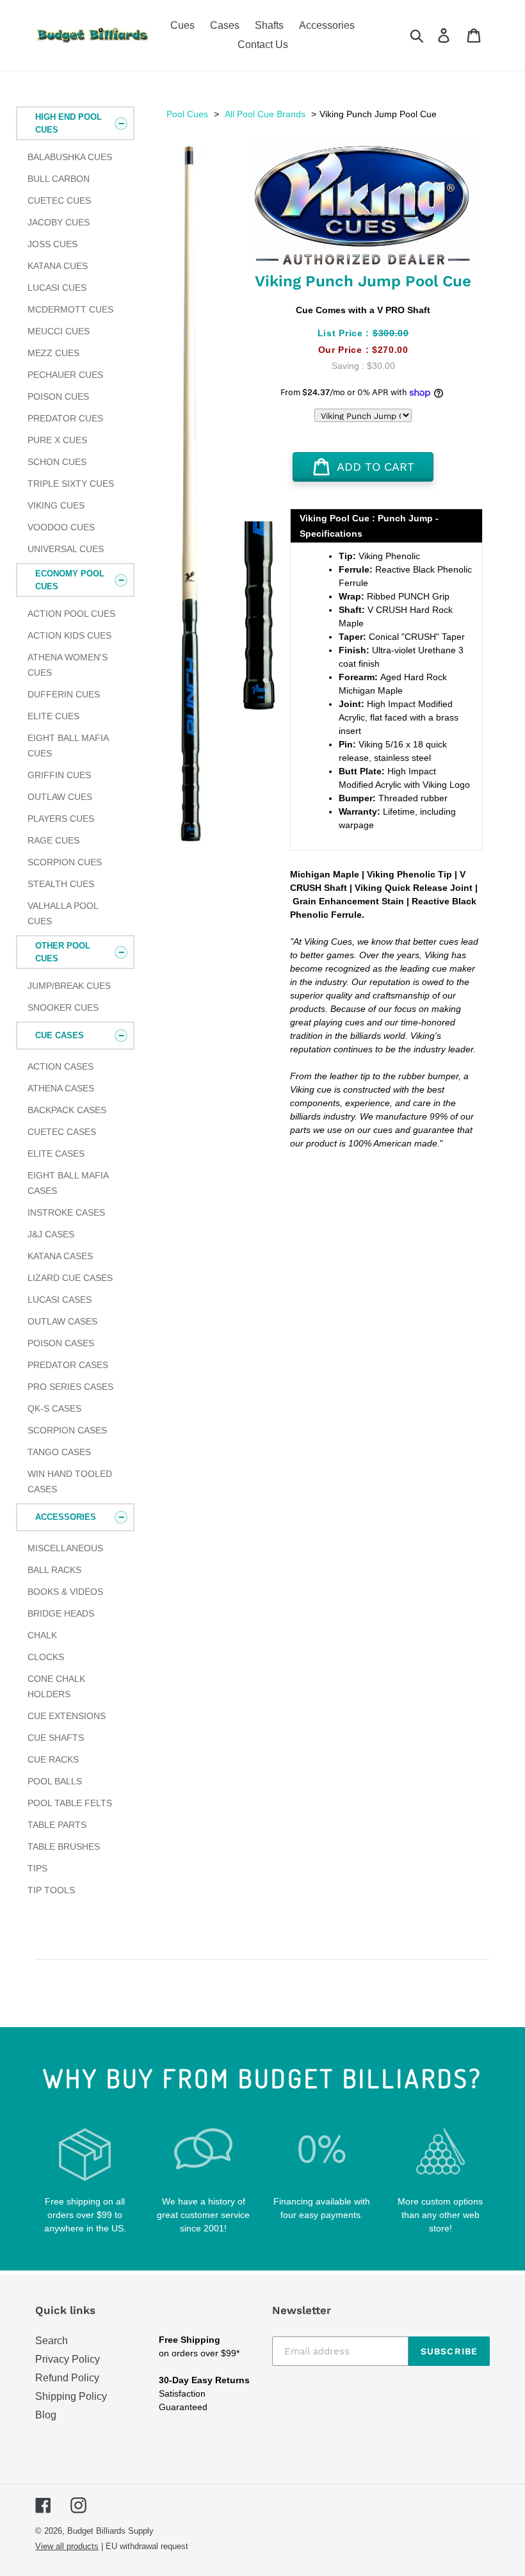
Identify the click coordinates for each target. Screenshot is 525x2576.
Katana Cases (60, 1256)
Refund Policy (67, 2378)
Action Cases (61, 1066)
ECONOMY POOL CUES (70, 580)
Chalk (42, 1635)
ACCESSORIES (66, 1517)
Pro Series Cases (70, 1387)
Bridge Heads (61, 1613)
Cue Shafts (56, 1738)
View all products (67, 2546)
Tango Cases (59, 1452)
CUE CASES (60, 1035)
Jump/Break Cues (69, 986)
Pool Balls (55, 1781)
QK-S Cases (54, 1408)
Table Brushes (64, 1846)
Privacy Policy (68, 2359)
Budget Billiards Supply (110, 2531)
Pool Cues (187, 114)
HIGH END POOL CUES (69, 123)
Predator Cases (68, 1365)
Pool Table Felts (70, 1803)
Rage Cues (53, 840)
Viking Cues (56, 505)
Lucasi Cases (60, 1300)
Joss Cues (52, 244)
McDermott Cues (70, 309)
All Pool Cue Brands (265, 114)
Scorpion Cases (67, 1430)
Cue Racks (53, 1759)
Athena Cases (61, 1088)
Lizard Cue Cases (70, 1278)
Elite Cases (56, 1153)
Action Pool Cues (71, 614)
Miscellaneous (65, 1548)
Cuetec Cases (62, 1132)
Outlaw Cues (60, 797)
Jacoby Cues (59, 222)
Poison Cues (58, 396)
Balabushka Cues (70, 157)
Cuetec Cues (59, 200)
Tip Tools (51, 1890)
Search (52, 2341)
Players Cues (61, 819)
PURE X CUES (57, 440)
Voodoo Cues (61, 527)
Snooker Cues (63, 1007)
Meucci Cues (59, 331)
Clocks (46, 1657)
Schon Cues (57, 462)
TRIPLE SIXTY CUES (71, 484)
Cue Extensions (67, 1716)
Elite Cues (53, 716)
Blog (46, 2415)
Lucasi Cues (57, 288)
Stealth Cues (61, 884)
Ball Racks (54, 1570)
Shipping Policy (71, 2396)
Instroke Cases (66, 1212)
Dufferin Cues (64, 694)
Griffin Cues (59, 775)
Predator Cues (65, 418)
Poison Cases (61, 1343)
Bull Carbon (59, 179)
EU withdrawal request (147, 2546)
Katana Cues (58, 266)
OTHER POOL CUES (63, 952)
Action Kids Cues (69, 635)
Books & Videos (65, 1592)
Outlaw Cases (62, 1321)
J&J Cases (51, 1234)
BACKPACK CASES (67, 1110)
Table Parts (57, 1825)
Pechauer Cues (65, 375)
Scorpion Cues (65, 862)
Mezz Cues (53, 353)
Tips (37, 1868)
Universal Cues (66, 549)
